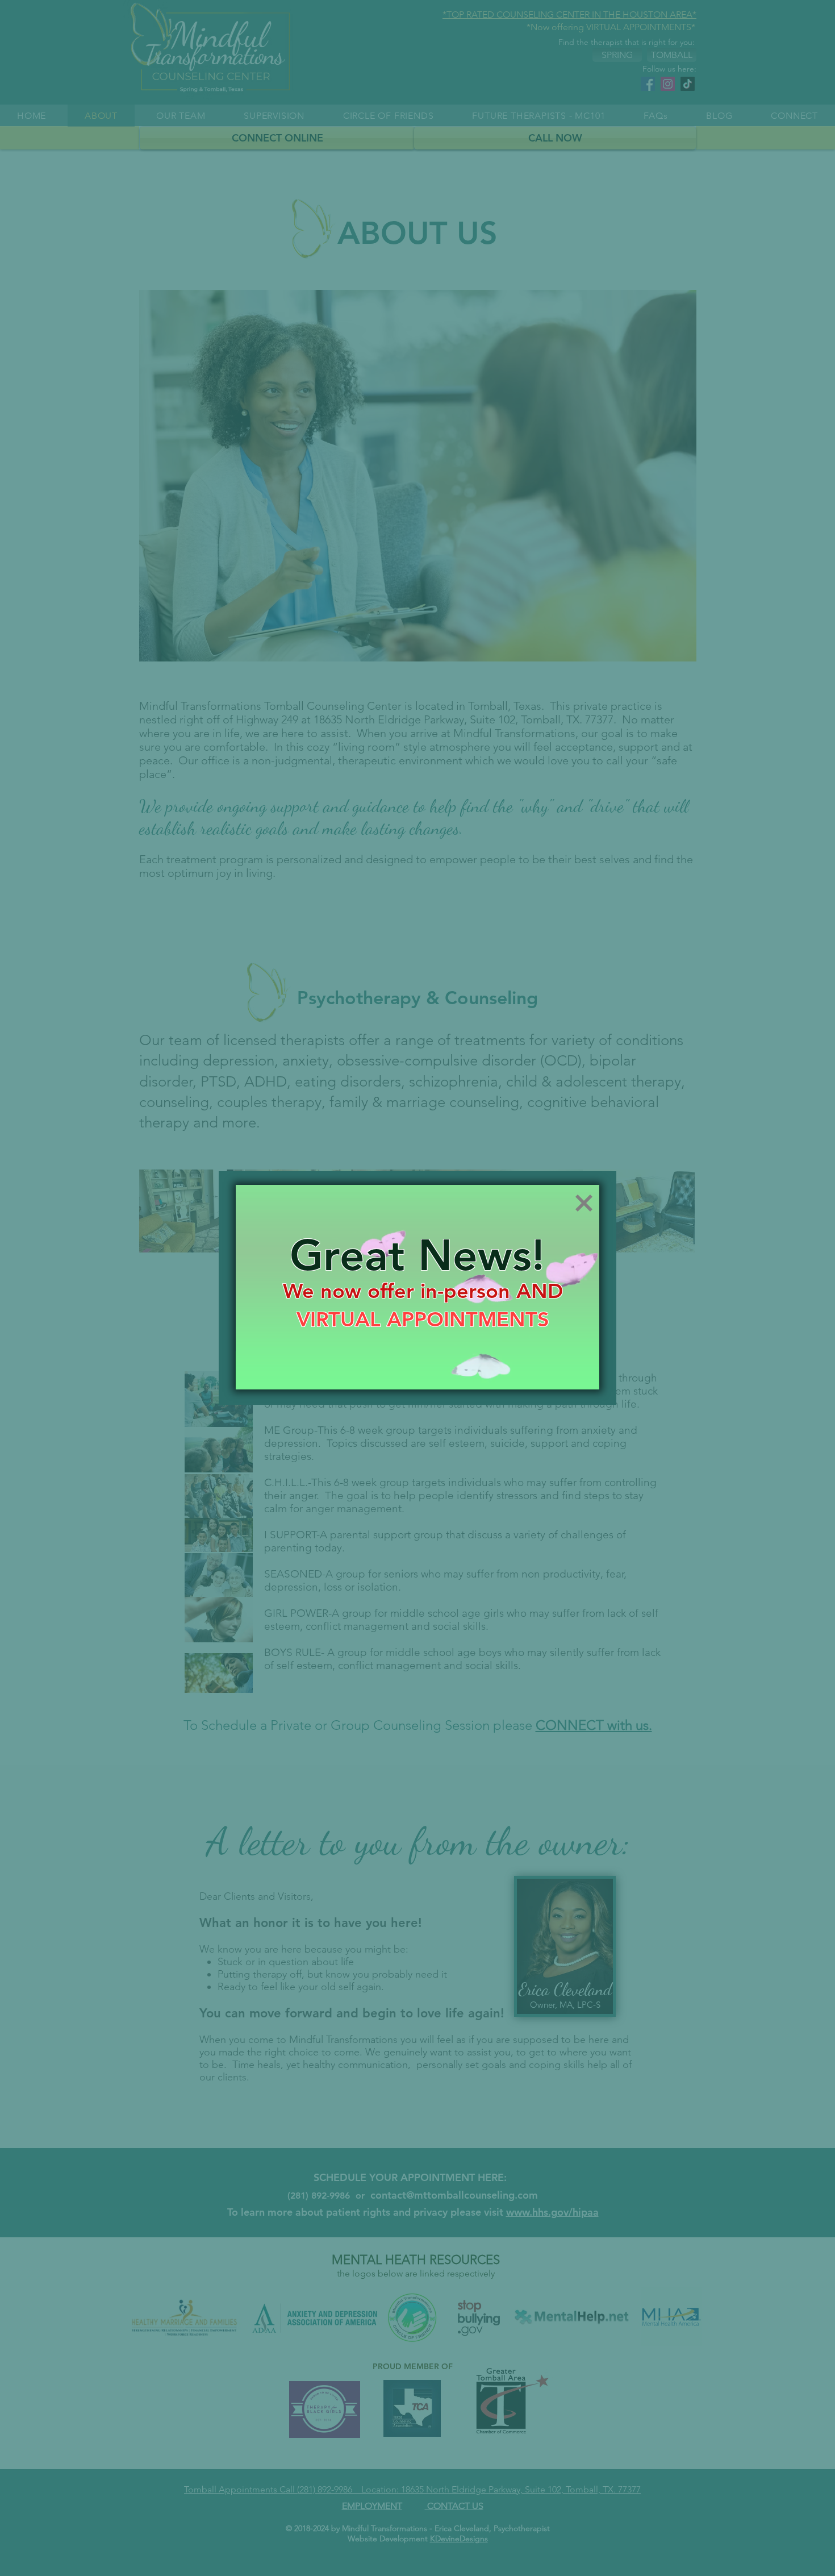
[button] (584, 1203)
